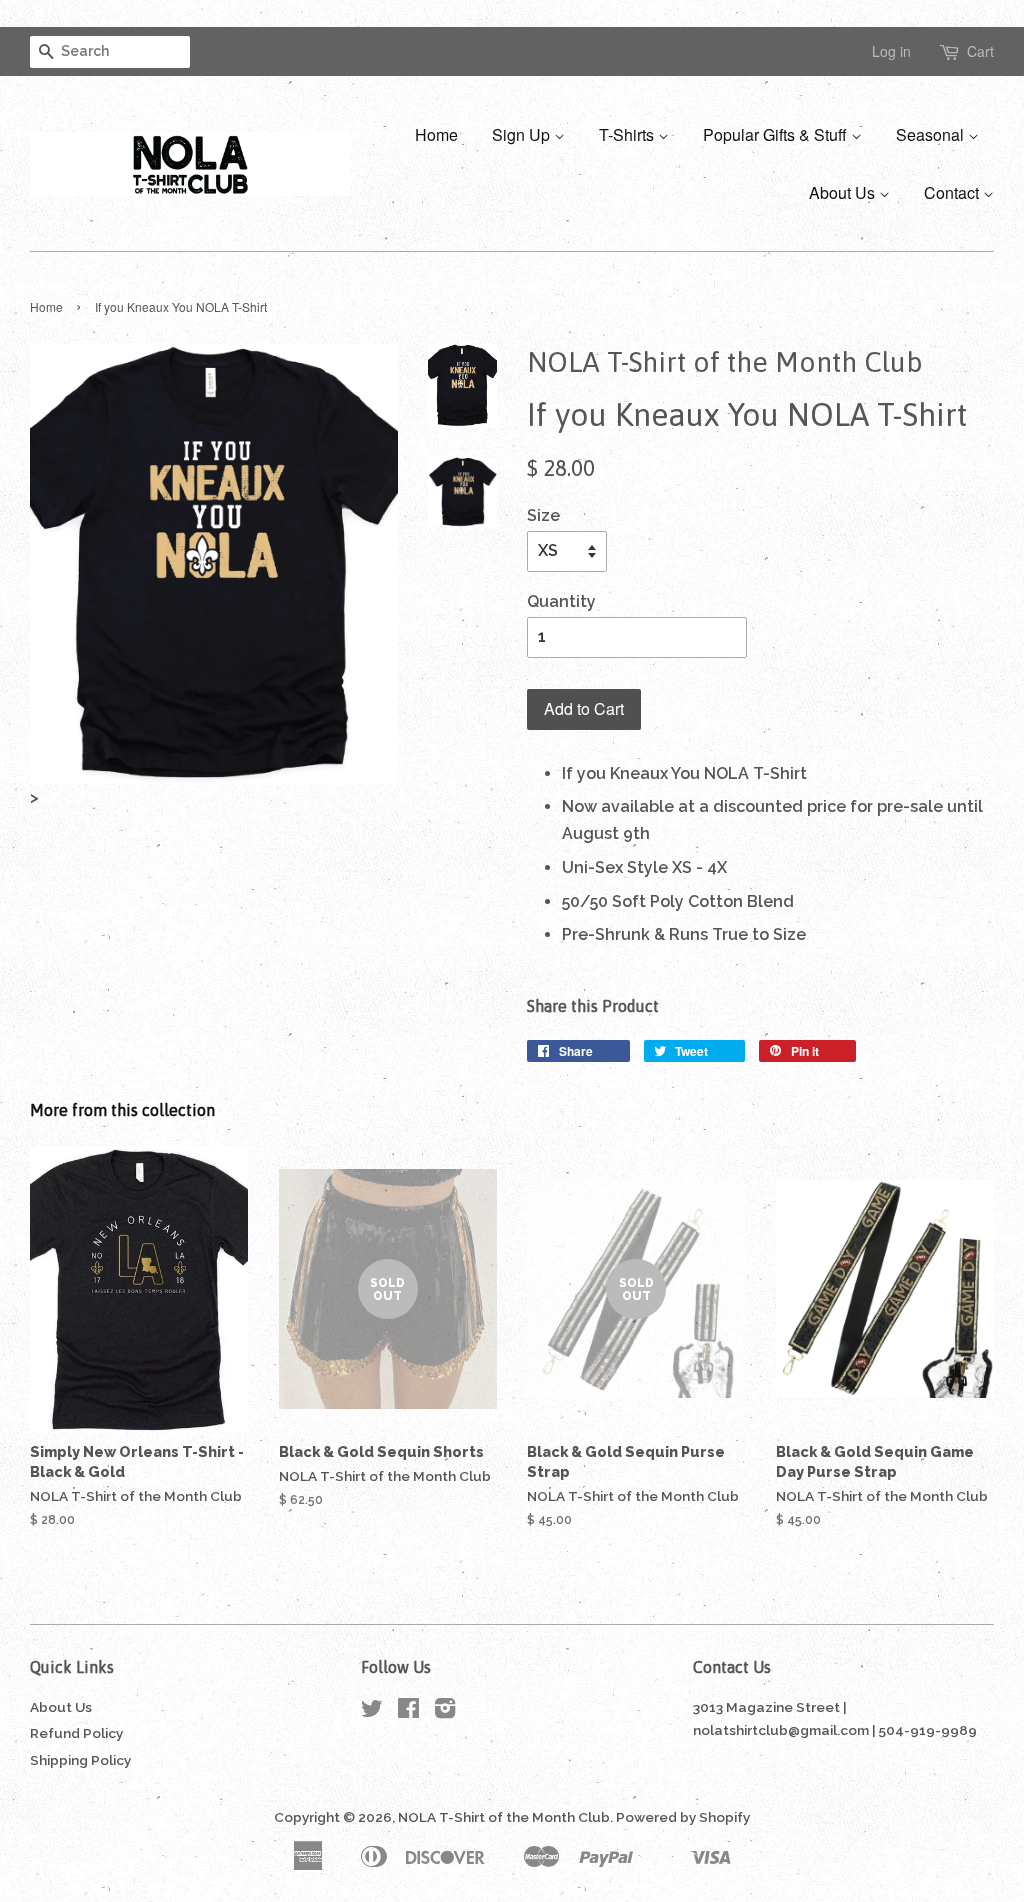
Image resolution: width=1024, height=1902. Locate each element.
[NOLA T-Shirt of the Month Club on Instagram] (445, 1712)
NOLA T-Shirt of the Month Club (504, 1817)
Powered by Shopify (683, 1817)
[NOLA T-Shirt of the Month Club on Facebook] (408, 1712)
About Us (844, 192)
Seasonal (932, 134)
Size (543, 515)
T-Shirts (628, 134)
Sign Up (523, 134)
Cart (980, 51)
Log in (891, 51)
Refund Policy (76, 1733)
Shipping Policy (80, 1760)
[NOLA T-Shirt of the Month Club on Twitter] (372, 1712)
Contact (953, 192)
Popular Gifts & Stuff (777, 134)
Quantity (561, 601)
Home (436, 134)
